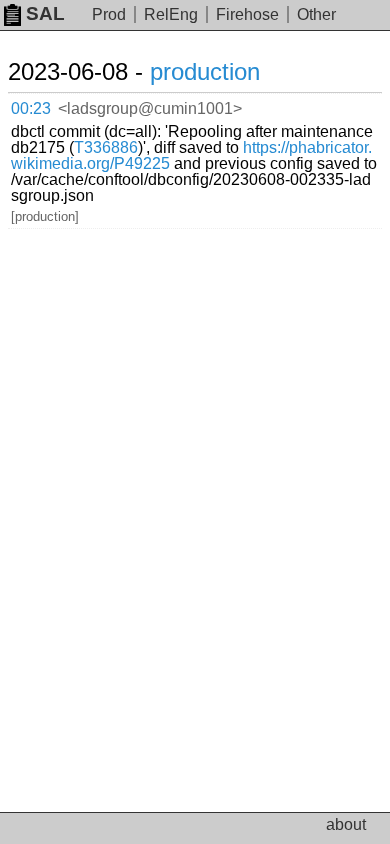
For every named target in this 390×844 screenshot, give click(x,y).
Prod (109, 14)
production (205, 71)
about (346, 824)
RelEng (171, 14)
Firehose (247, 14)
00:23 (31, 108)
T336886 (106, 147)
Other (316, 14)
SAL (45, 13)
